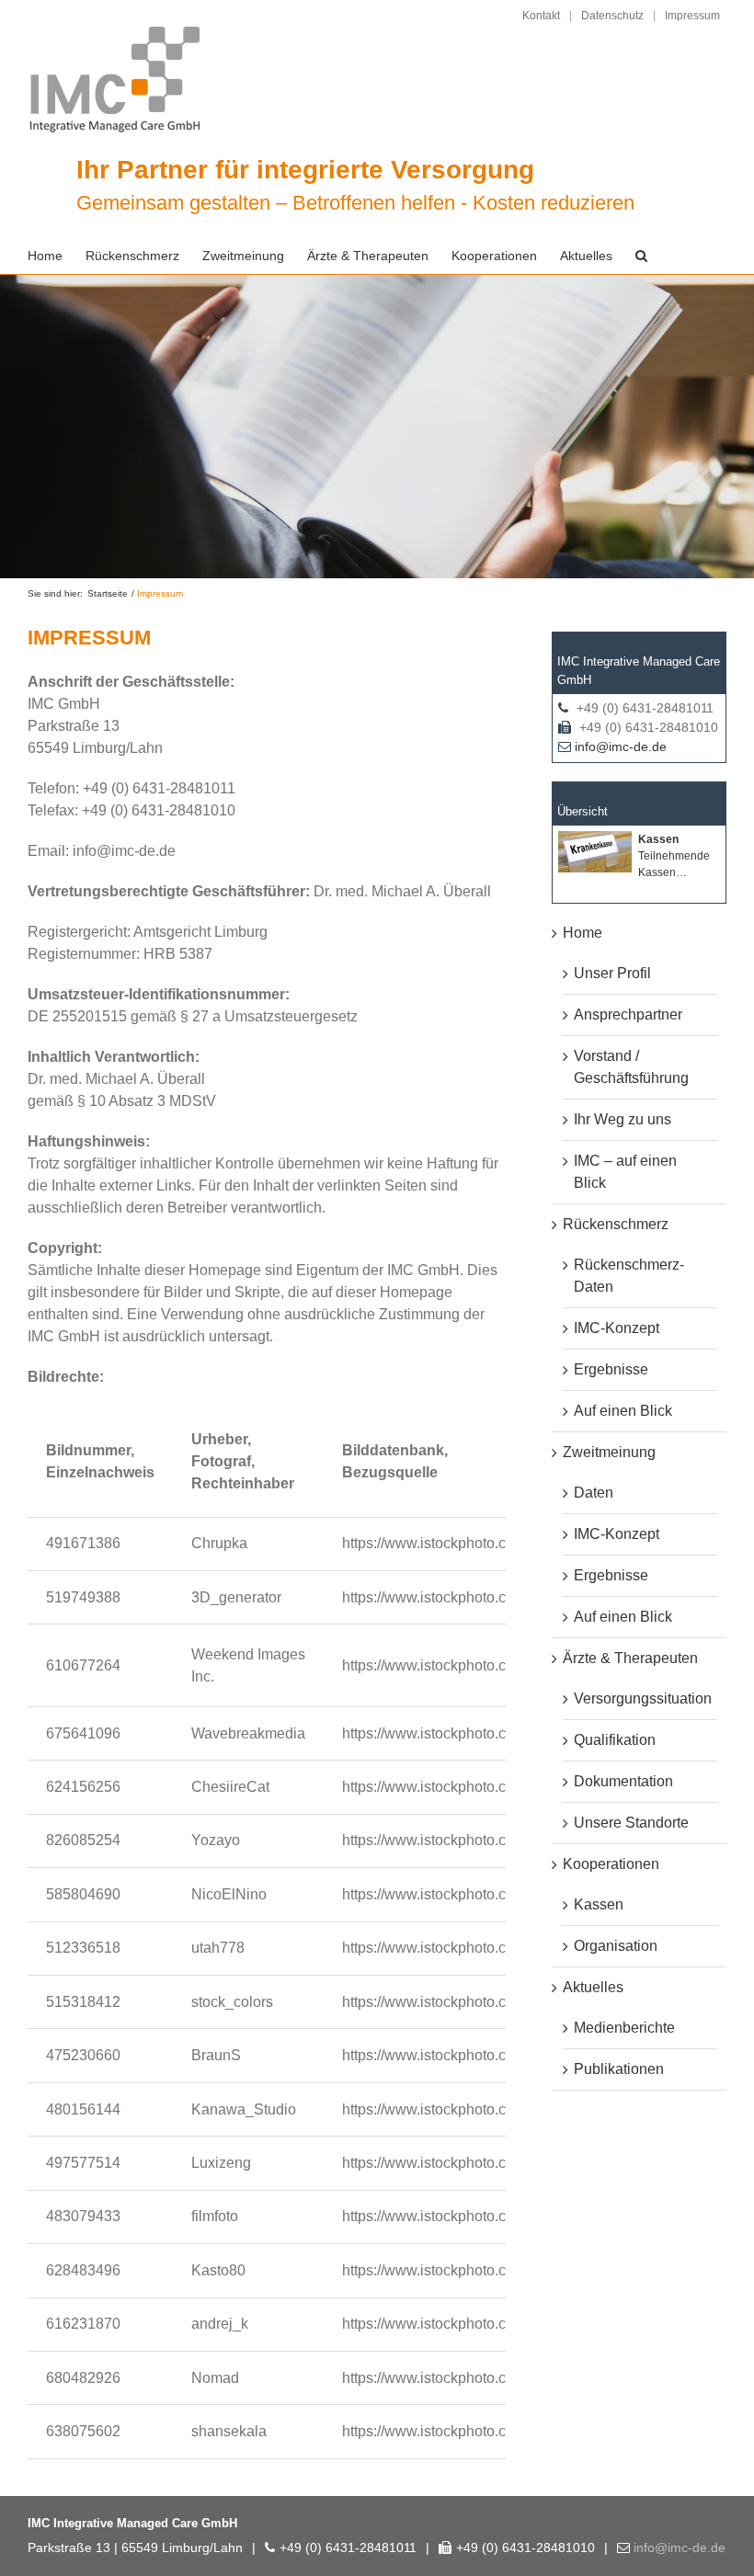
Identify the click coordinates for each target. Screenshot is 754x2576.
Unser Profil (612, 973)
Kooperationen (611, 1864)
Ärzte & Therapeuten (630, 1658)
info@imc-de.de (621, 747)
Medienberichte (624, 2028)
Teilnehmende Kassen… (674, 856)
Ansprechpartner (628, 1014)
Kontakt (541, 16)
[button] (641, 256)
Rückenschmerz (616, 1224)
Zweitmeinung (609, 1452)
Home (583, 933)
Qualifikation (615, 1740)
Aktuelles (593, 1987)
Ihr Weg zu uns (623, 1119)
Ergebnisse (611, 1369)
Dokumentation (623, 1781)
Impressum (692, 16)
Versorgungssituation (643, 1698)
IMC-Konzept (617, 1328)
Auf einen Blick (623, 1411)
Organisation (616, 1946)
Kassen (599, 1904)
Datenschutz (612, 16)
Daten (594, 1493)
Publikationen (619, 2069)
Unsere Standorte (631, 1823)
